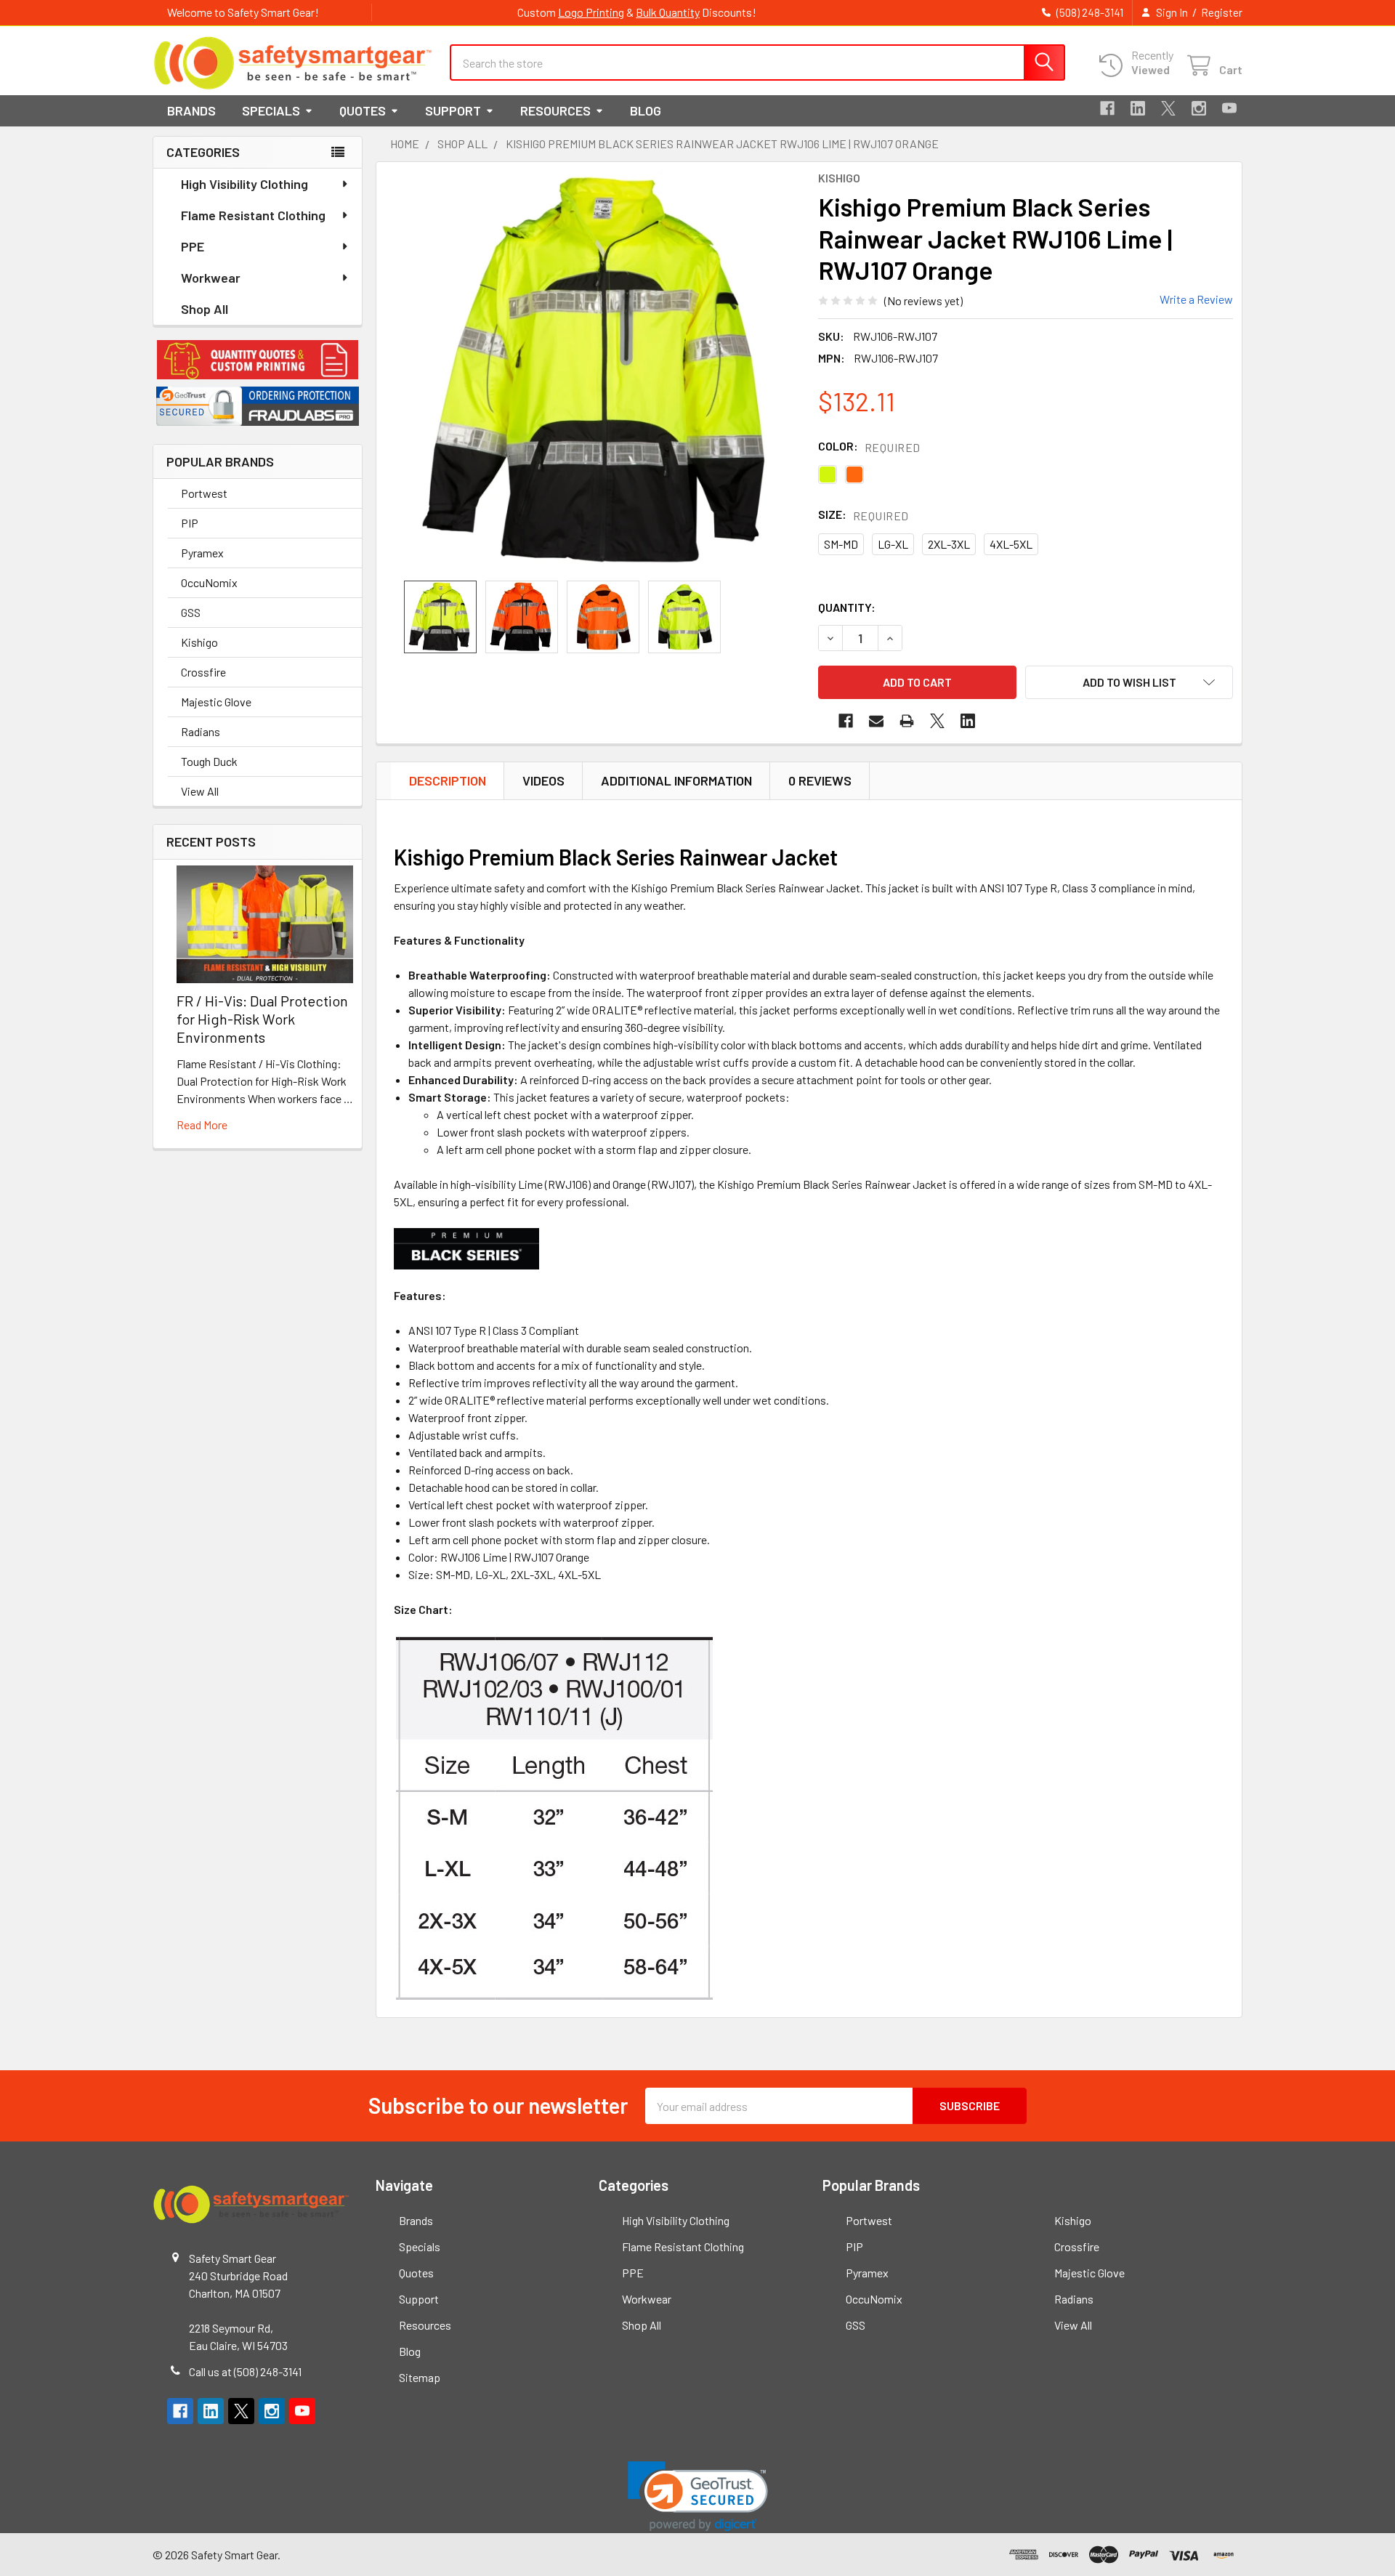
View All (200, 791)
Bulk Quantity (668, 12)
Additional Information (676, 780)
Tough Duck (209, 761)
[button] (258, 360)
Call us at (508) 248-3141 (245, 2371)
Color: (869, 447)
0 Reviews (820, 780)
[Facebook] (1107, 108)
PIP (190, 523)
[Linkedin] (1138, 108)
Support (453, 110)
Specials (271, 110)
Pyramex (202, 553)
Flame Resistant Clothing (253, 215)
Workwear (211, 278)
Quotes (363, 110)
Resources (555, 110)
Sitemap (420, 2377)
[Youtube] (1229, 108)
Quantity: (847, 607)
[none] (600, 371)
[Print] (907, 721)
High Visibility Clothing (244, 184)
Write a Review (1196, 299)
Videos (543, 780)
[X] (1168, 108)
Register (1222, 12)
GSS (191, 612)
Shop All (205, 309)
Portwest (204, 493)
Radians (201, 731)
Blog (646, 110)
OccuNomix (209, 582)
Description (448, 780)
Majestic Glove (216, 702)
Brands (191, 110)
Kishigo (199, 642)
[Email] (876, 721)
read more (202, 1125)
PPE (193, 246)
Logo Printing (591, 12)
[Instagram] (1199, 108)
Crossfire (203, 672)
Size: (864, 515)
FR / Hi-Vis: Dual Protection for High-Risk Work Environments (262, 1019)
